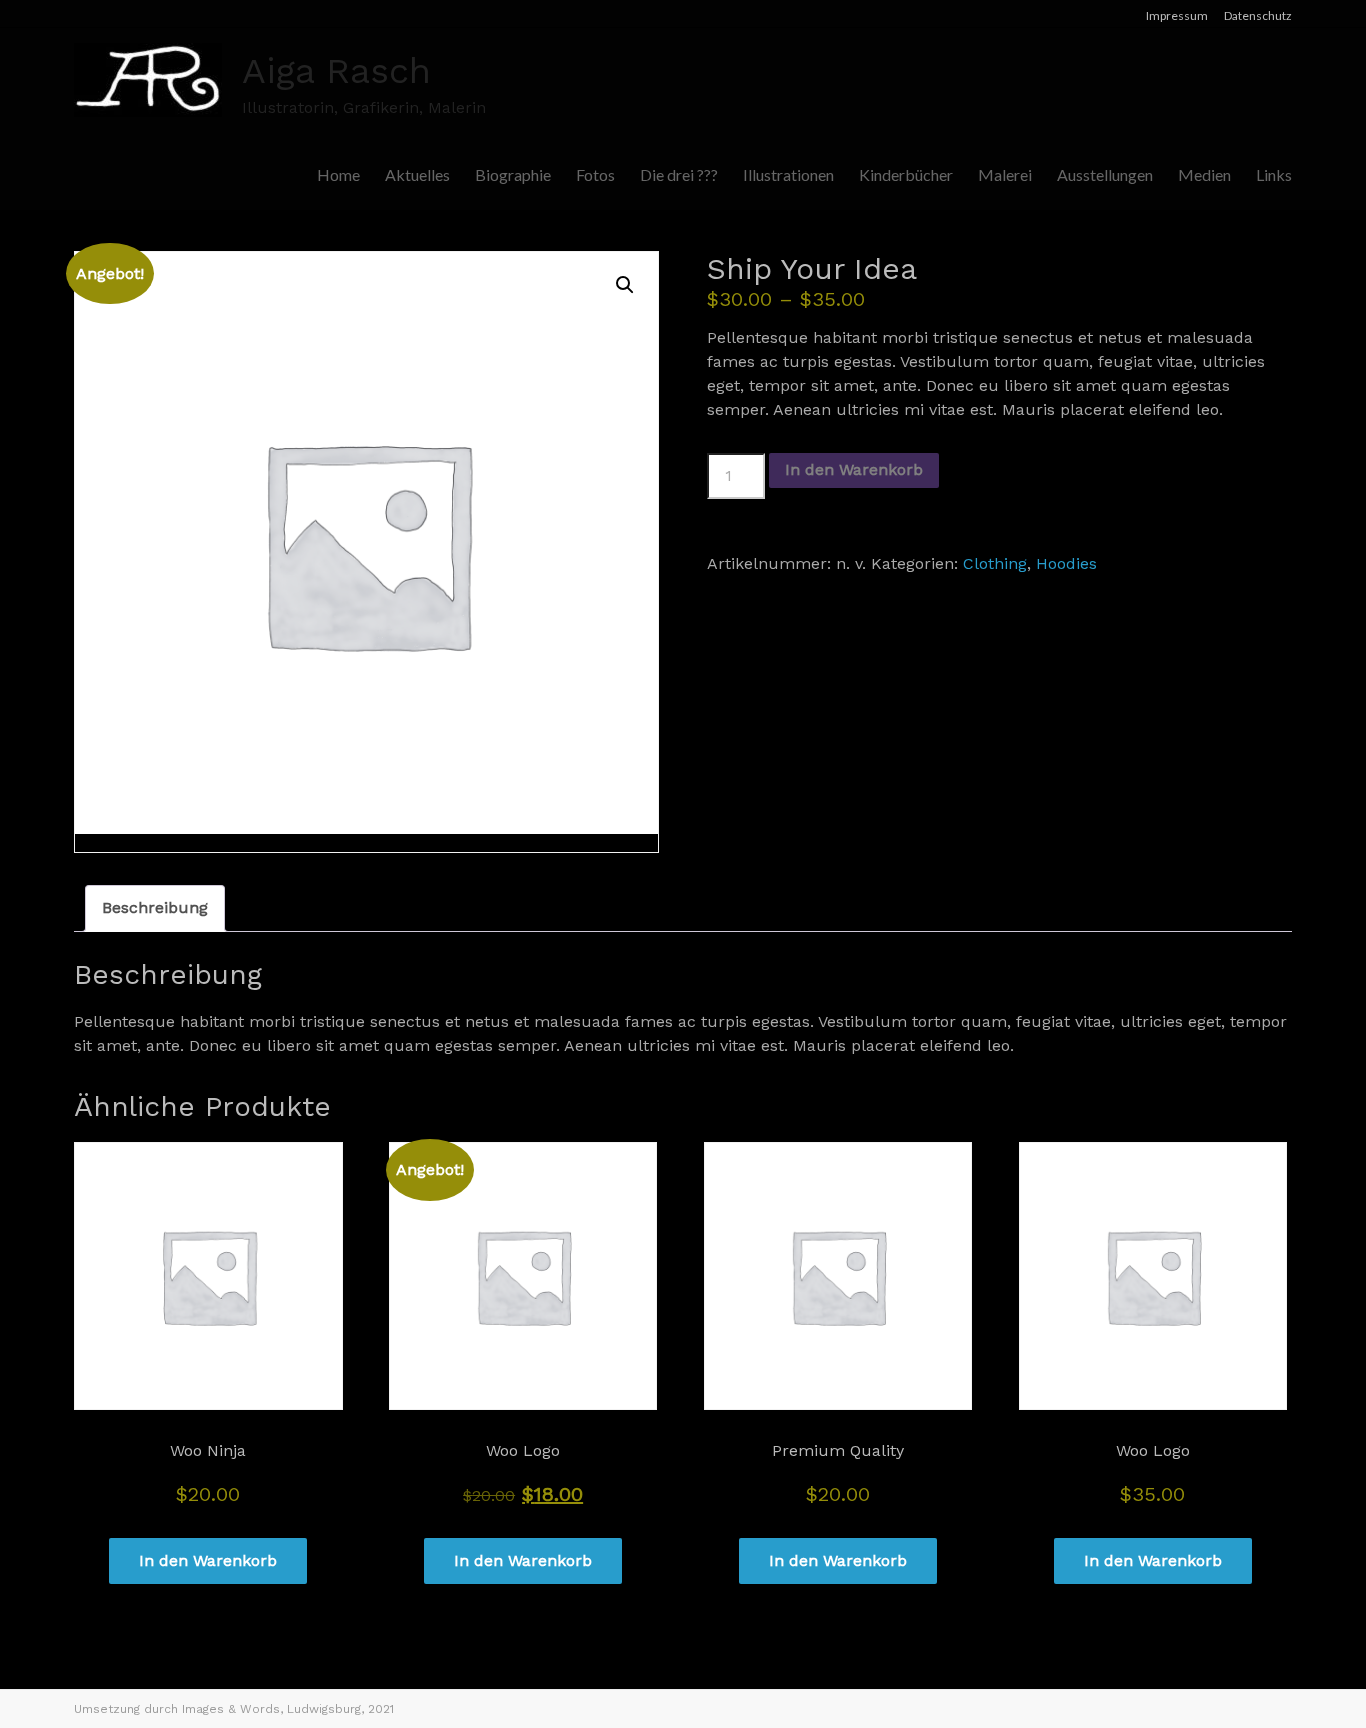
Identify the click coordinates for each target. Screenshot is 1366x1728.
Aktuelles (417, 174)
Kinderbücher (906, 174)
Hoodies (1066, 563)
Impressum (1177, 15)
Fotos (595, 174)
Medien (1204, 174)
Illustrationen (788, 174)
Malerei (1005, 174)
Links (1274, 174)
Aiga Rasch (336, 71)
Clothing (995, 563)
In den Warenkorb (854, 469)
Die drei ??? (679, 174)
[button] (625, 285)
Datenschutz (1258, 15)
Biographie (513, 174)
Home (338, 174)
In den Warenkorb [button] (208, 1560)
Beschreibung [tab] (155, 907)
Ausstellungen (1105, 174)
